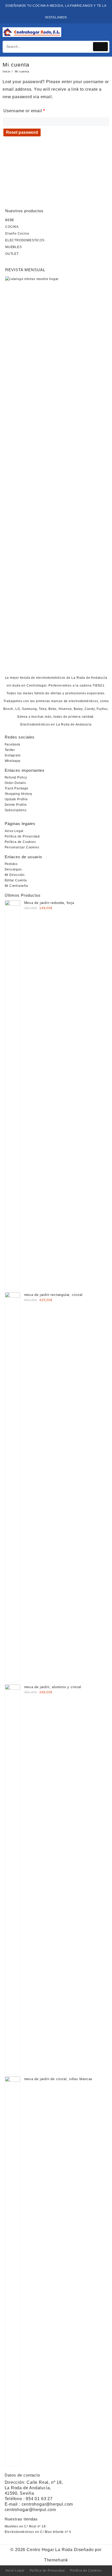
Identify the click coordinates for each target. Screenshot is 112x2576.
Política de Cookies (20, 842)
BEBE (10, 220)
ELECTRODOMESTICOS (25, 240)
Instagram (13, 755)
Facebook (13, 744)
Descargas (13, 869)
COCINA (12, 227)
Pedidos (11, 864)
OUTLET (12, 254)
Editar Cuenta (16, 880)
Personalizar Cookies (22, 847)
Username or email (24, 111)
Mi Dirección (15, 875)
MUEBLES (14, 247)
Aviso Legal (14, 831)
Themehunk (56, 2560)
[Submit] (101, 47)
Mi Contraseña (16, 886)
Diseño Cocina (17, 234)
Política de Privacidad (22, 836)
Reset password (22, 132)
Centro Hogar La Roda (50, 2550)
